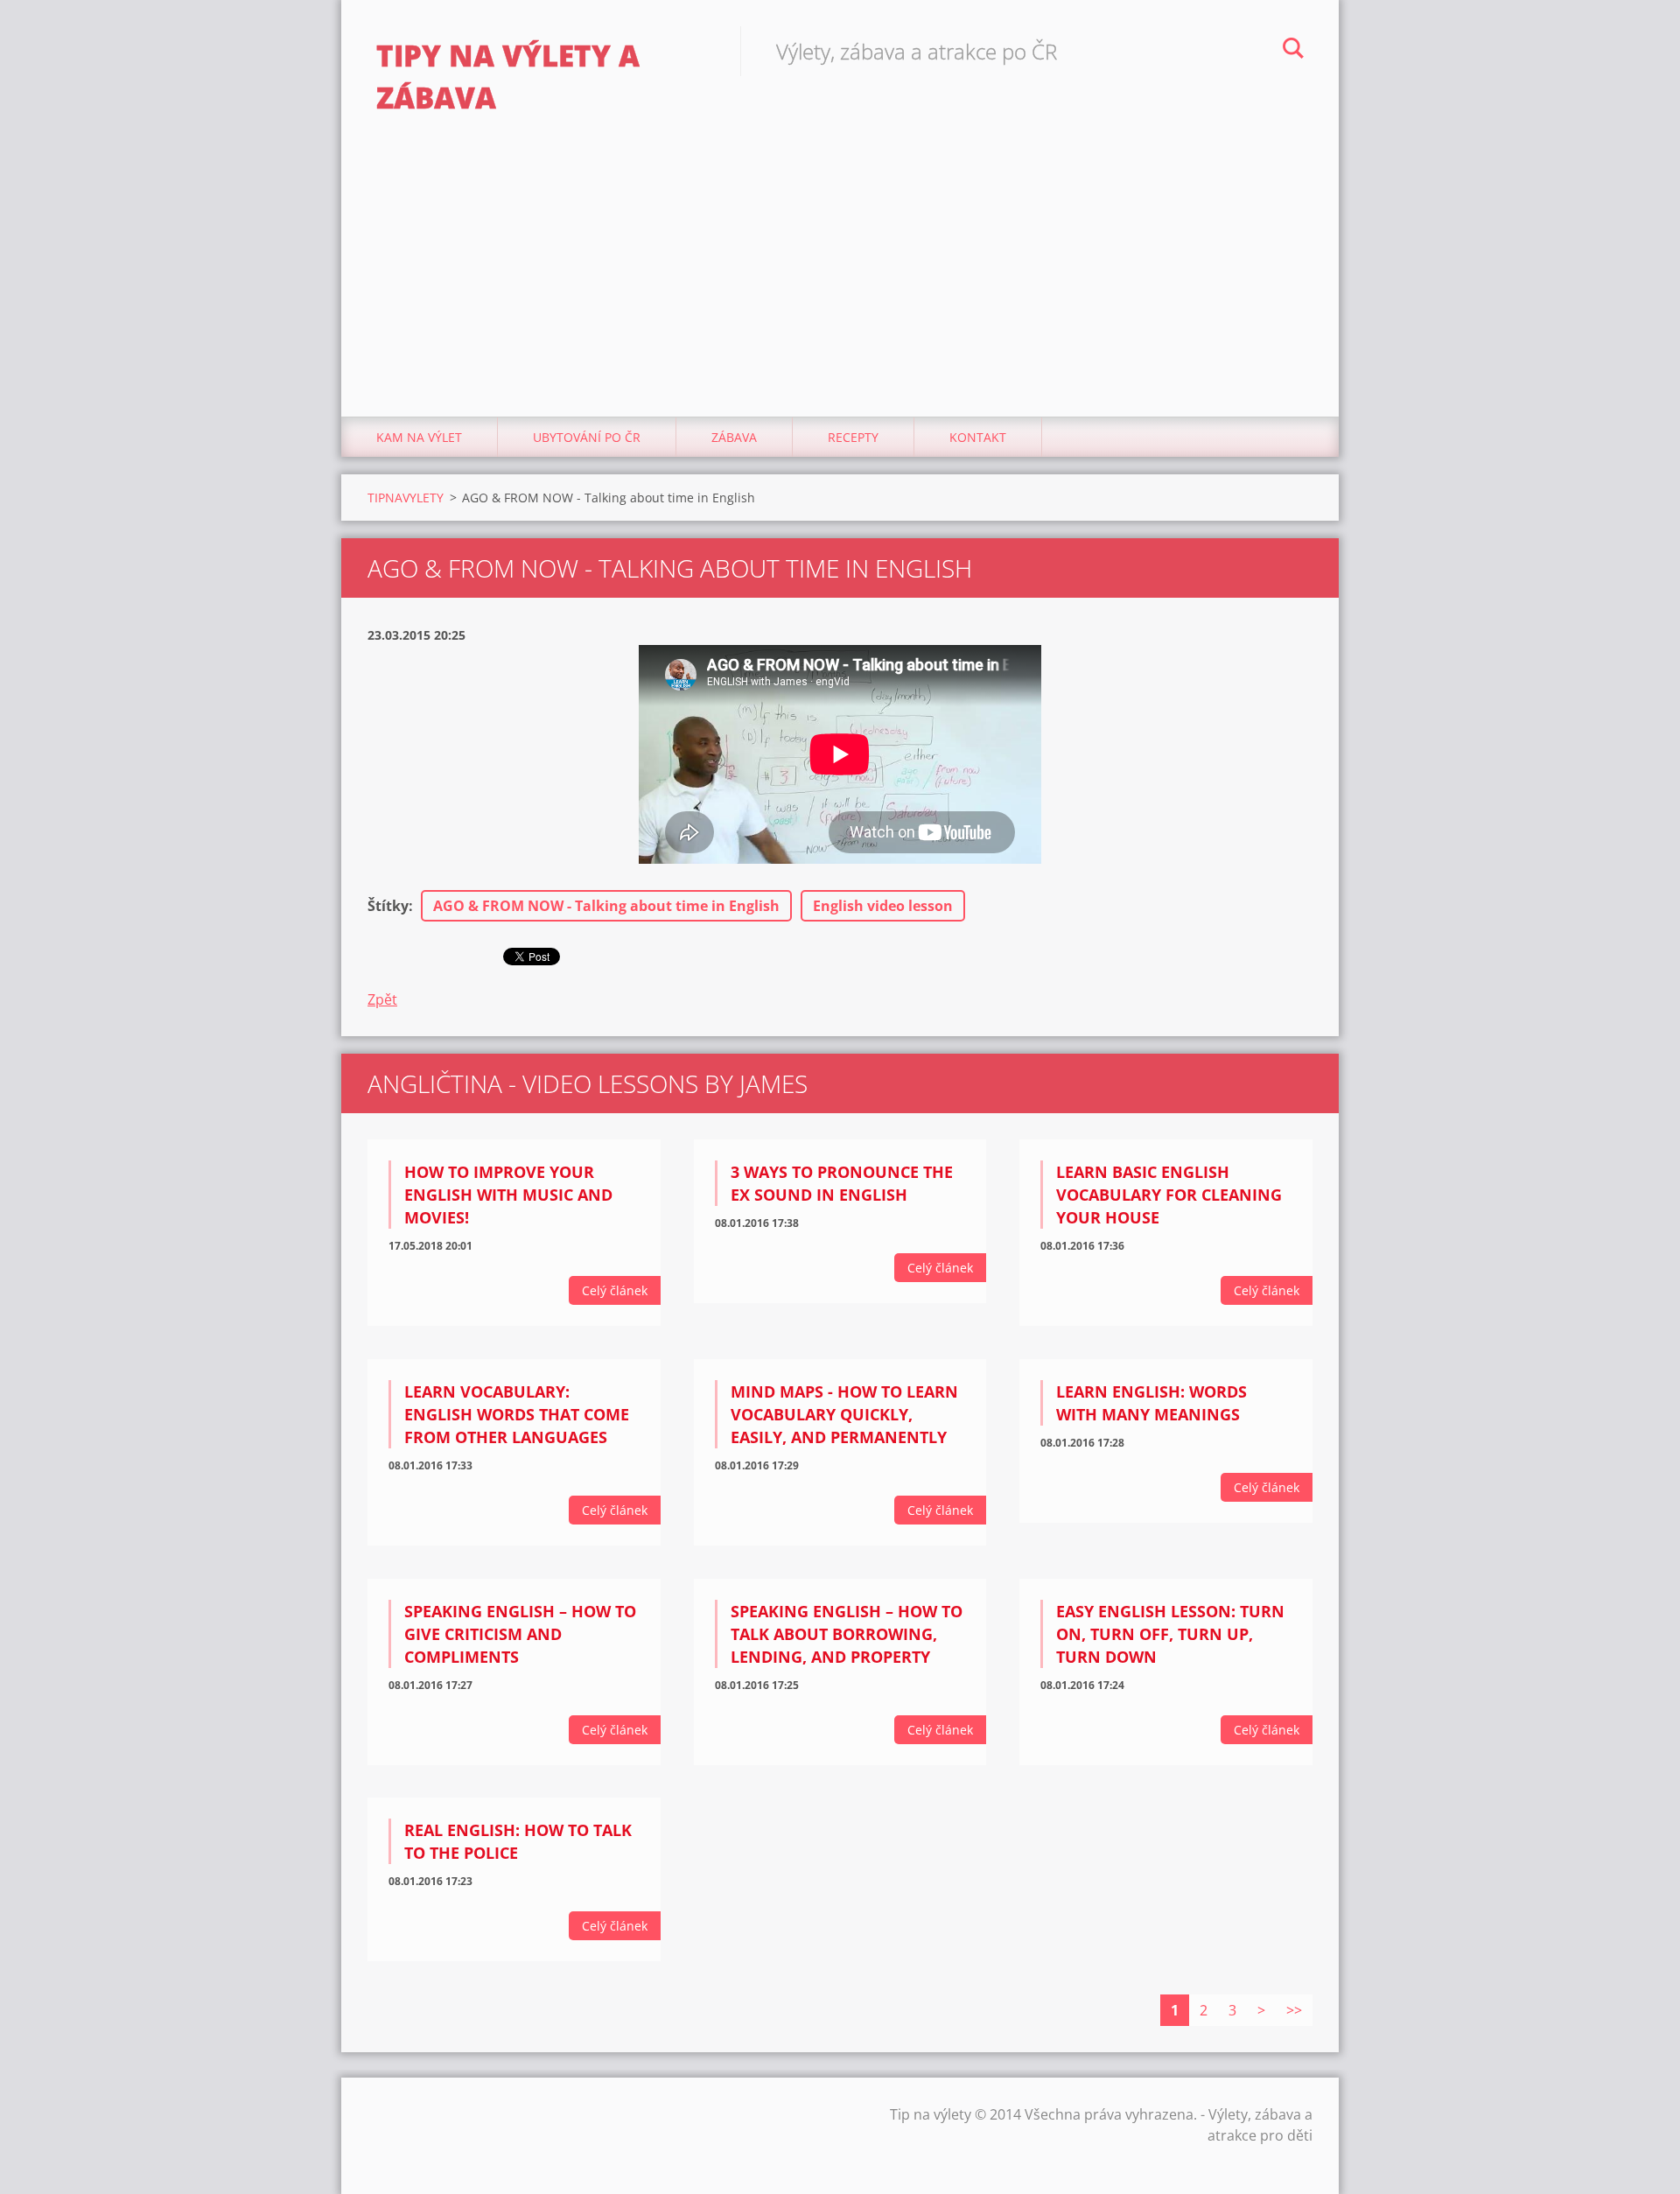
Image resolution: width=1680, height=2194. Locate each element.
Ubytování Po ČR (587, 437)
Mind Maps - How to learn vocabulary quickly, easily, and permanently (844, 1414)
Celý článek (615, 1290)
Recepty (853, 437)
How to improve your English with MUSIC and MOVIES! (508, 1195)
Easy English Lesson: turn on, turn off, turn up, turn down (1170, 1634)
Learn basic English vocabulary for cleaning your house (1169, 1195)
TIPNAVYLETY (406, 498)
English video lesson (883, 906)
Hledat (1293, 51)
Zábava (734, 437)
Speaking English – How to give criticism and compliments (520, 1634)
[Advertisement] (840, 285)
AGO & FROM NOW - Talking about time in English (606, 906)
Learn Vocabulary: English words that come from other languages (517, 1414)
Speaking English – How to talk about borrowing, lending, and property (847, 1634)
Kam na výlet (419, 437)
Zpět (382, 999)
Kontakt (978, 437)
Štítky (388, 906)
